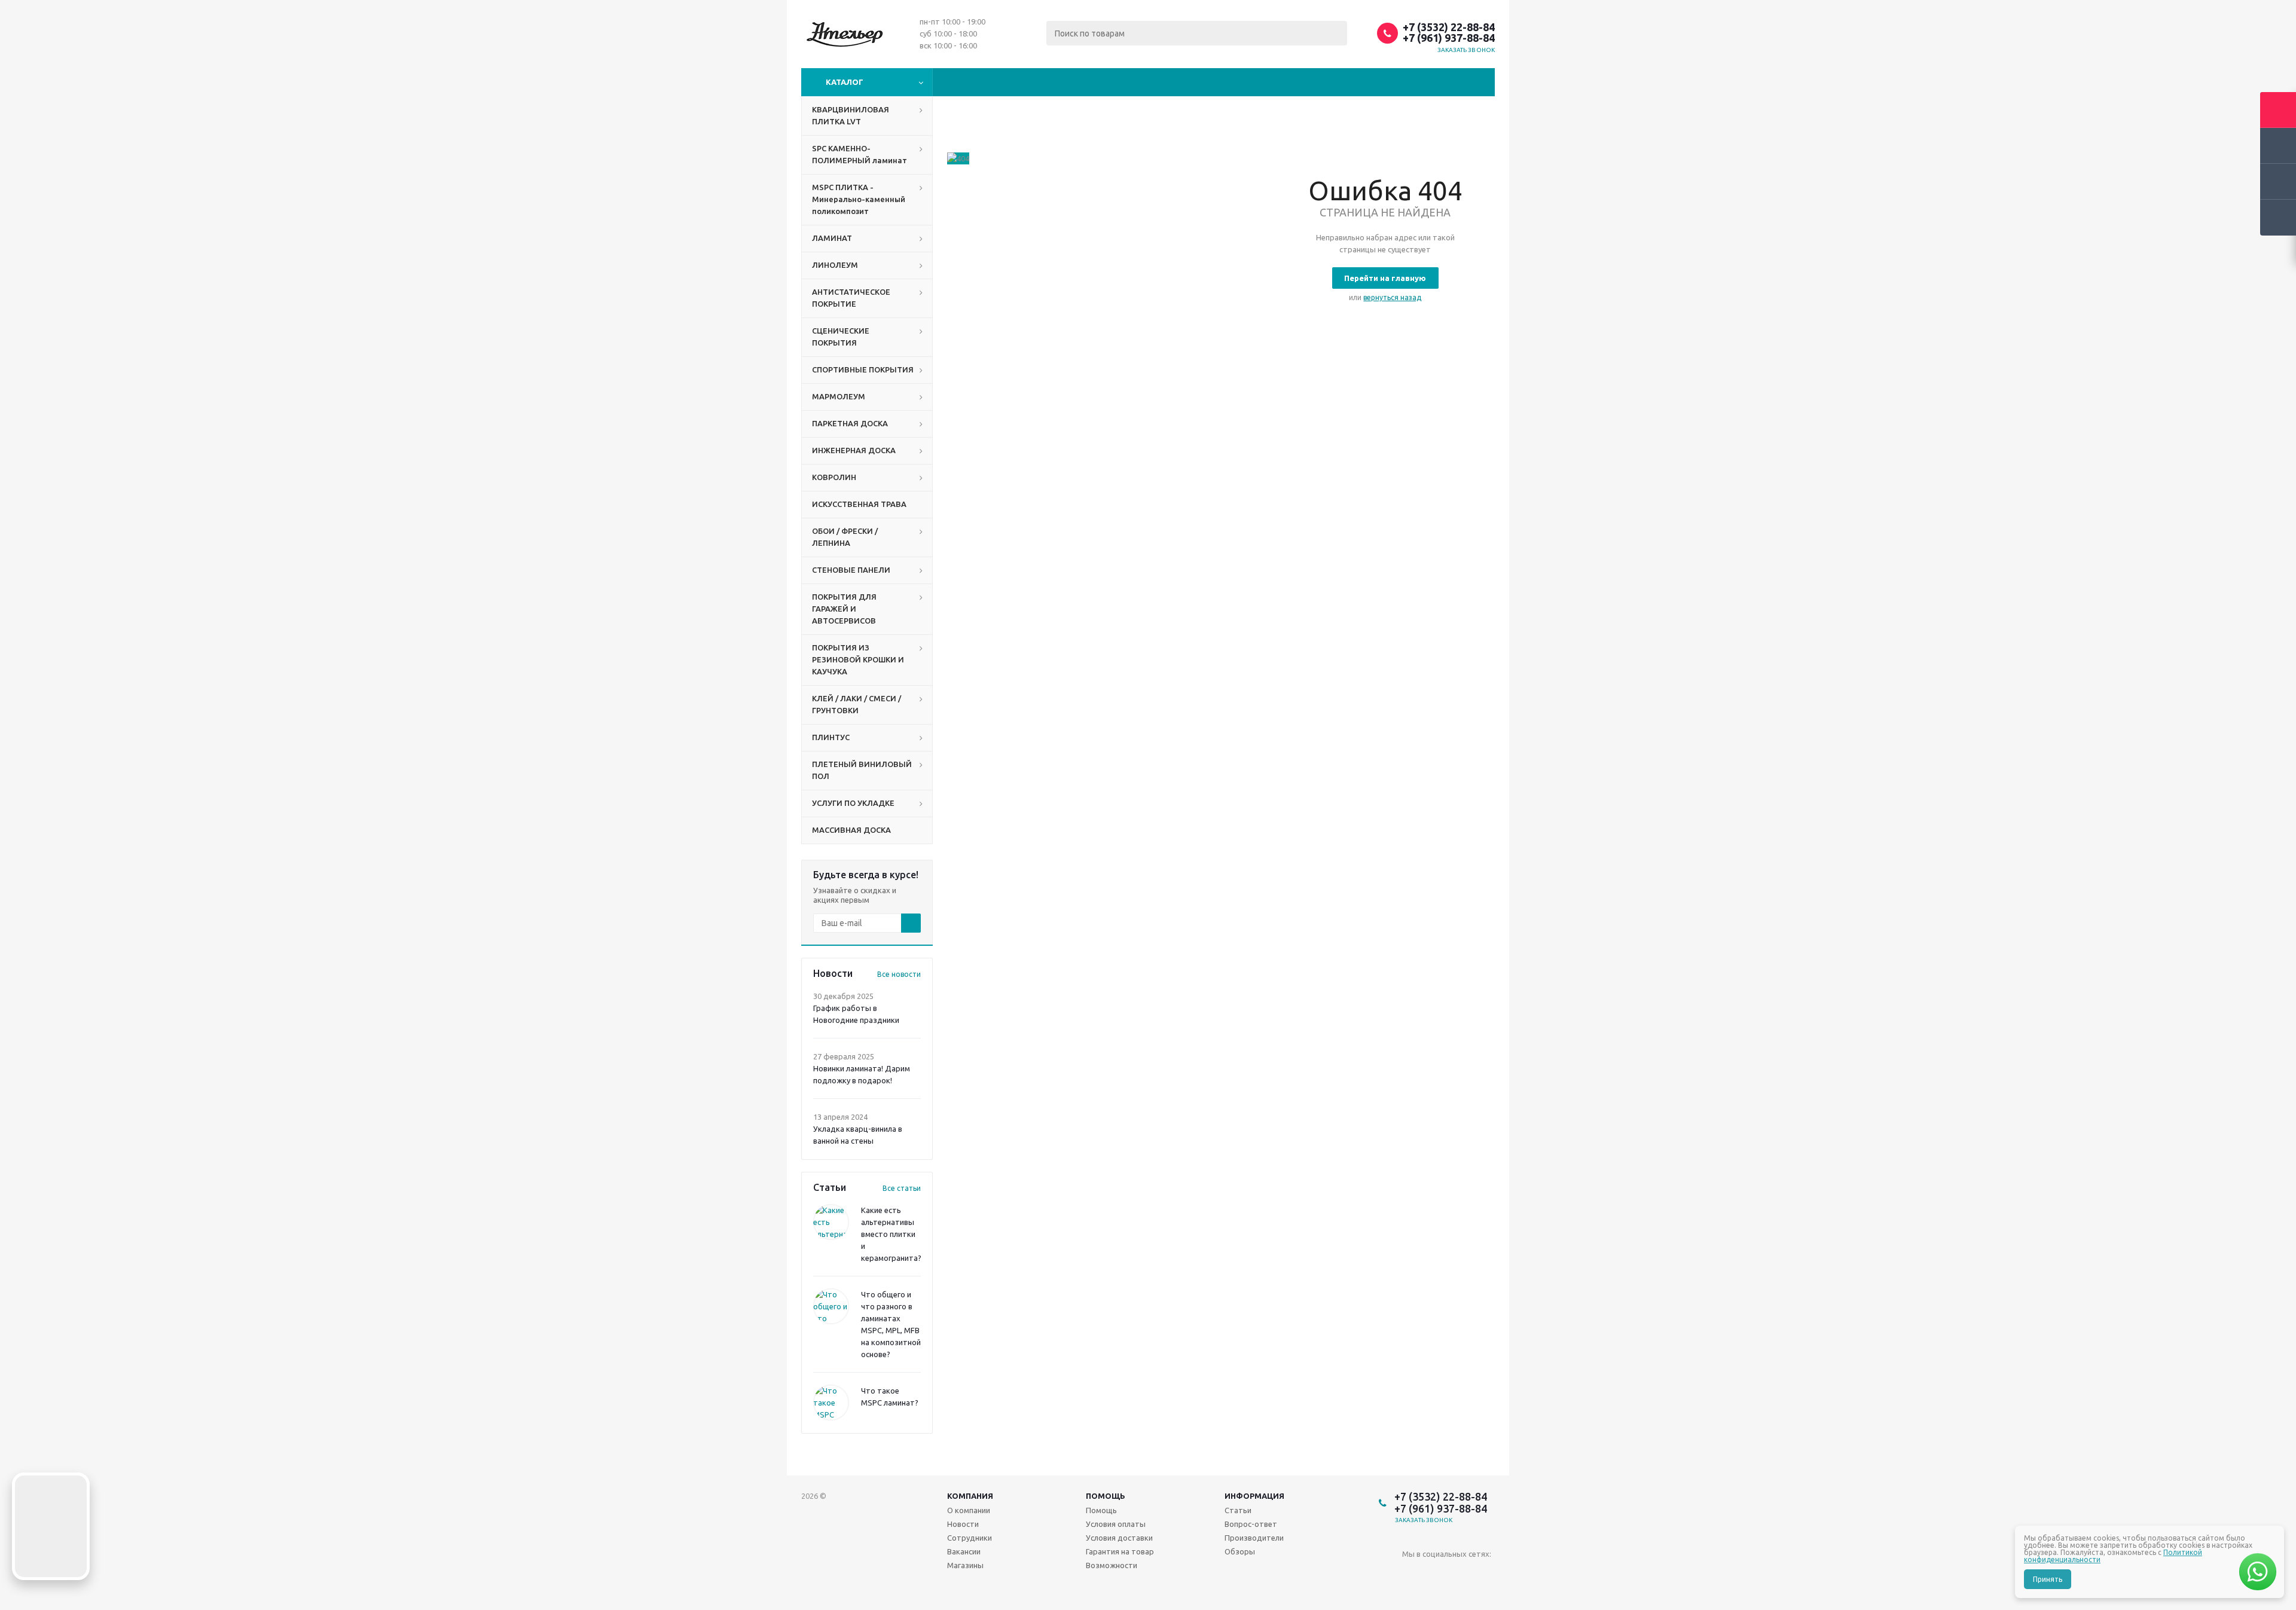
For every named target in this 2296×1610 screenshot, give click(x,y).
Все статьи (902, 1188)
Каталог (845, 82)
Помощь (1106, 1496)
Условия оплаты (1116, 1524)
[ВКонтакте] (1411, 1574)
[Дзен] (1485, 1574)
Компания (970, 1496)
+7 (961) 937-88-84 (1449, 38)
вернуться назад (1392, 297)
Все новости (899, 974)
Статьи (1238, 1510)
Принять (2048, 1579)
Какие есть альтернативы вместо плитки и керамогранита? (891, 1234)
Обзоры (1240, 1551)
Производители (1254, 1538)
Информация (1254, 1496)
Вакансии (964, 1551)
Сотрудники (970, 1538)
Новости (963, 1524)
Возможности (1112, 1565)
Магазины (965, 1565)
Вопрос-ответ (1251, 1524)
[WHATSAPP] (1460, 1574)
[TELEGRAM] (1436, 1574)
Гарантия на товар (1120, 1551)
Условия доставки (1119, 1538)
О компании (969, 1510)
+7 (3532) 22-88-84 (1449, 27)
